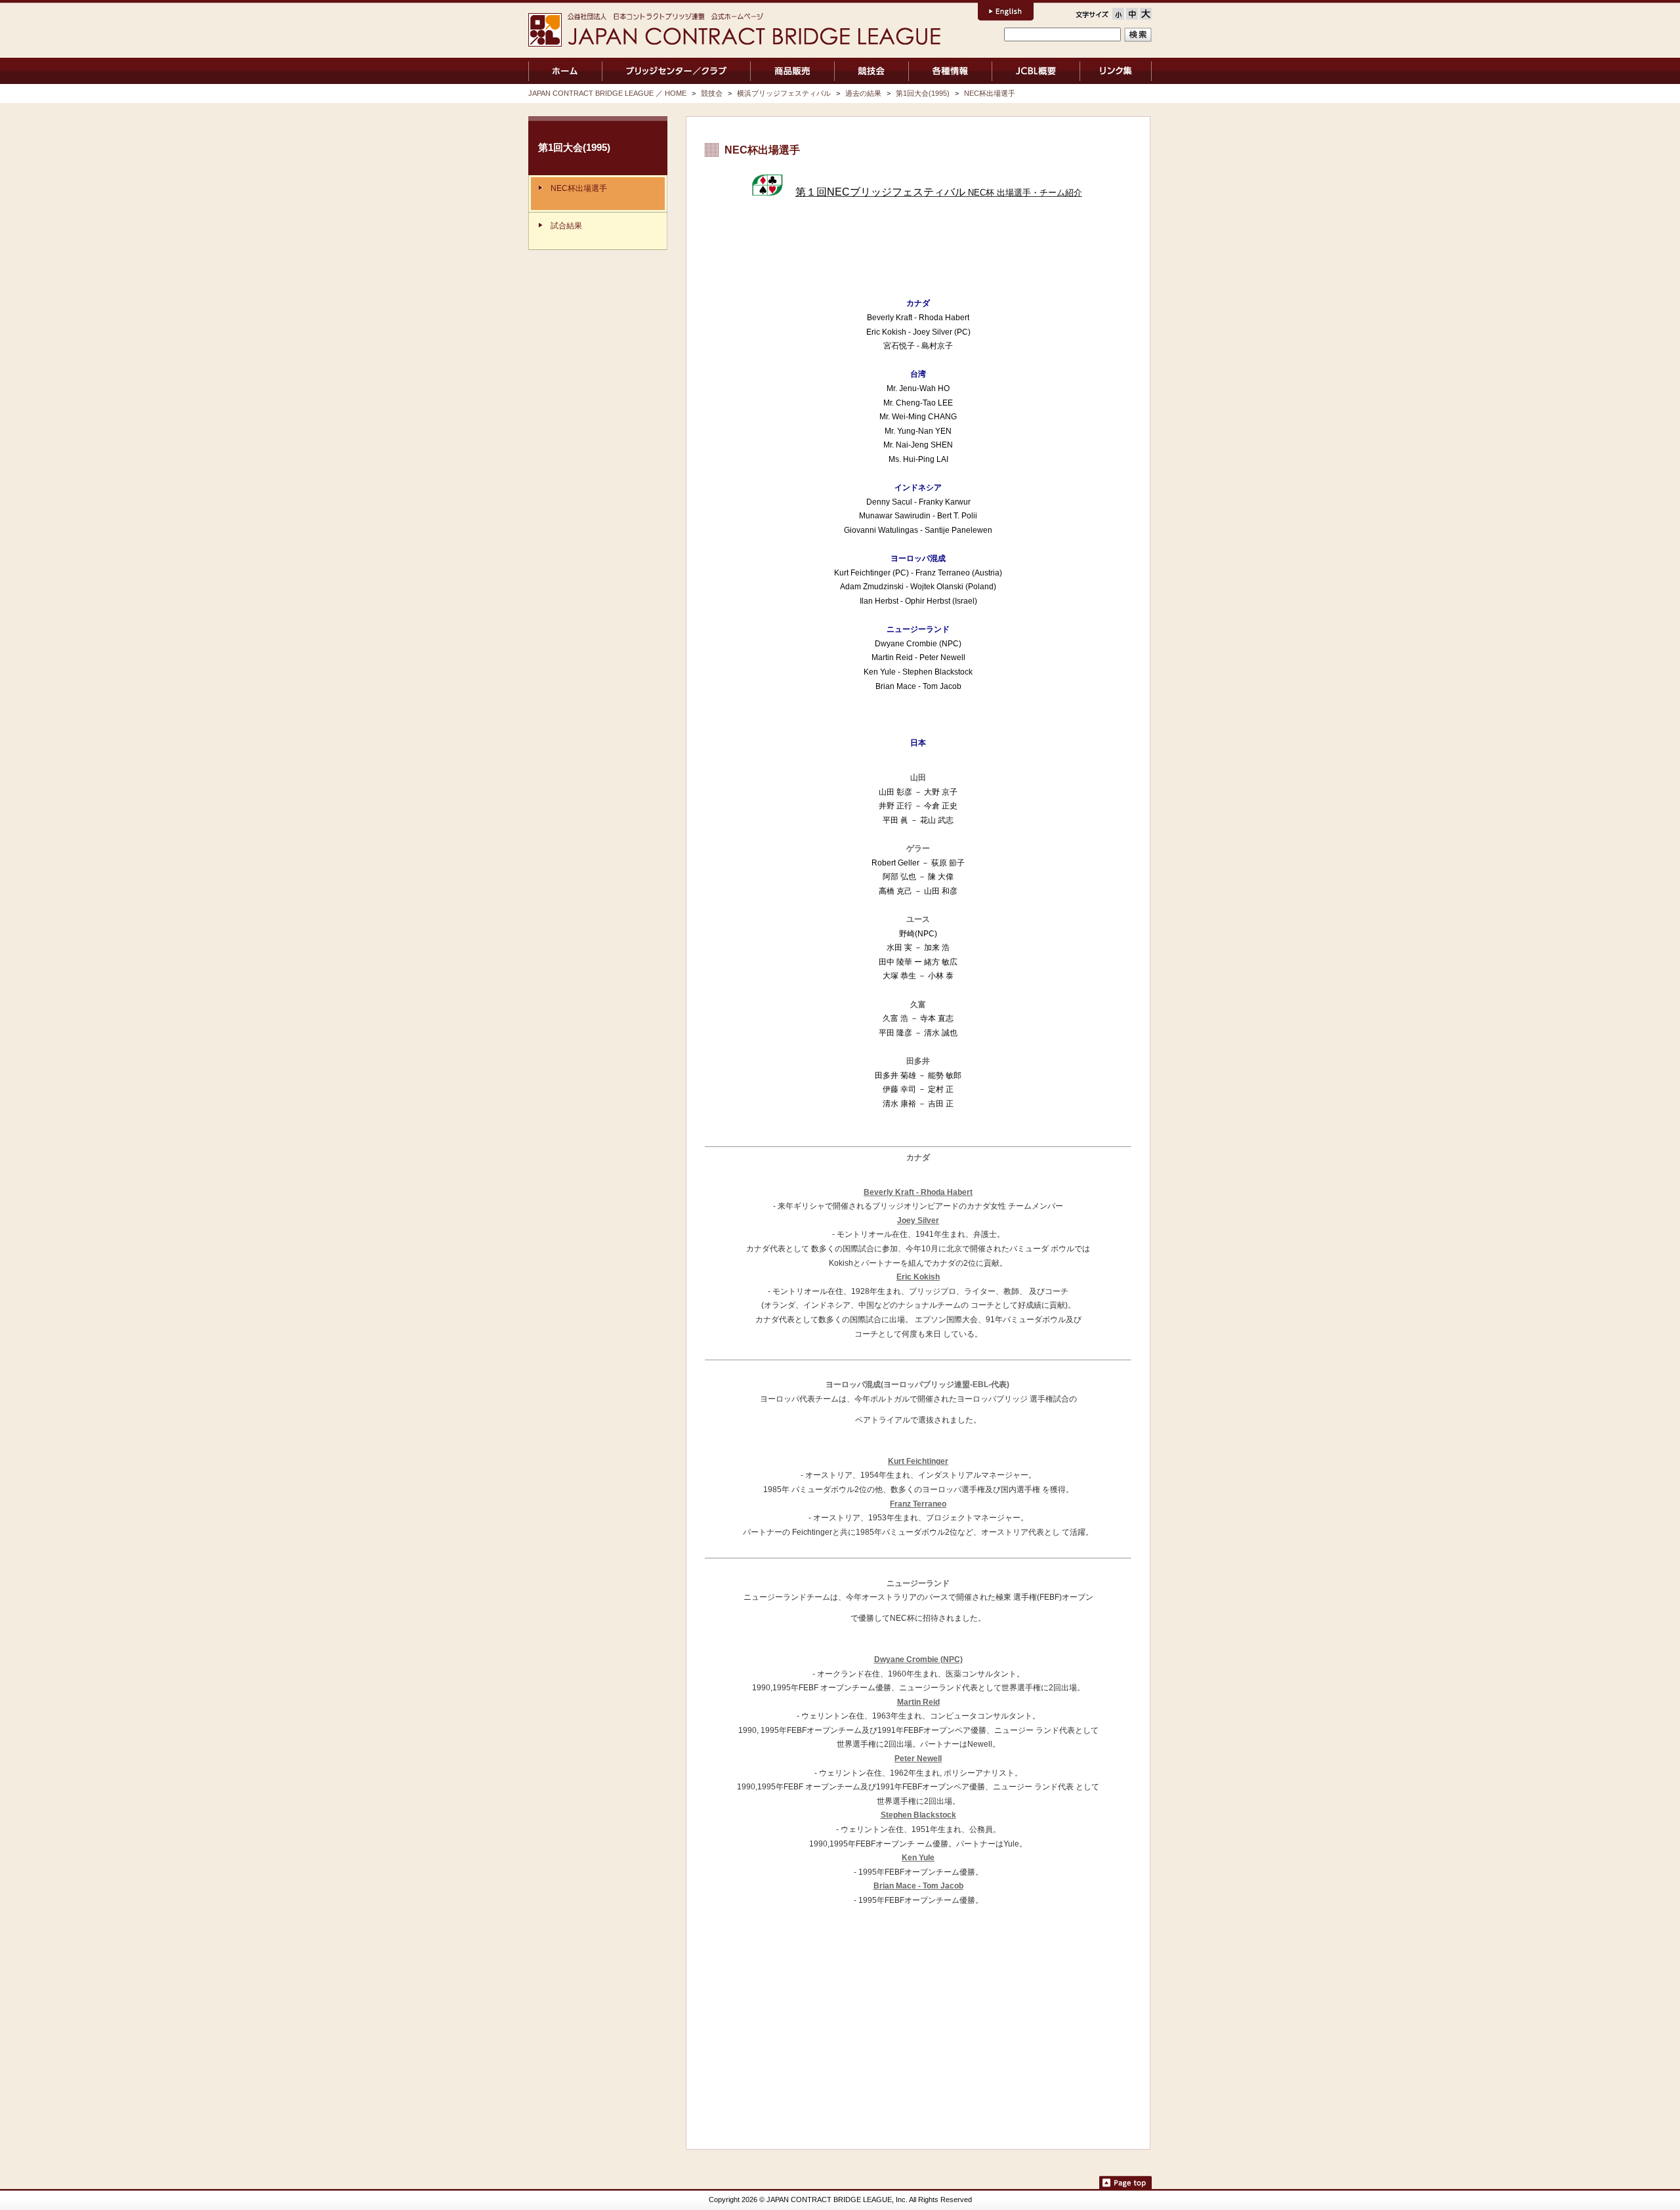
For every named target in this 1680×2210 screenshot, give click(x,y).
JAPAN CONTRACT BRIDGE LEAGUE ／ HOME (565, 71)
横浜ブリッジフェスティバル (784, 93)
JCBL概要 (1036, 71)
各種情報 (950, 71)
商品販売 (792, 71)
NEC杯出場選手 (990, 93)
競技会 (872, 71)
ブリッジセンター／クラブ (676, 71)
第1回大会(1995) (923, 93)
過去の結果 (863, 93)
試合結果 (566, 226)
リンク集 (1116, 71)
